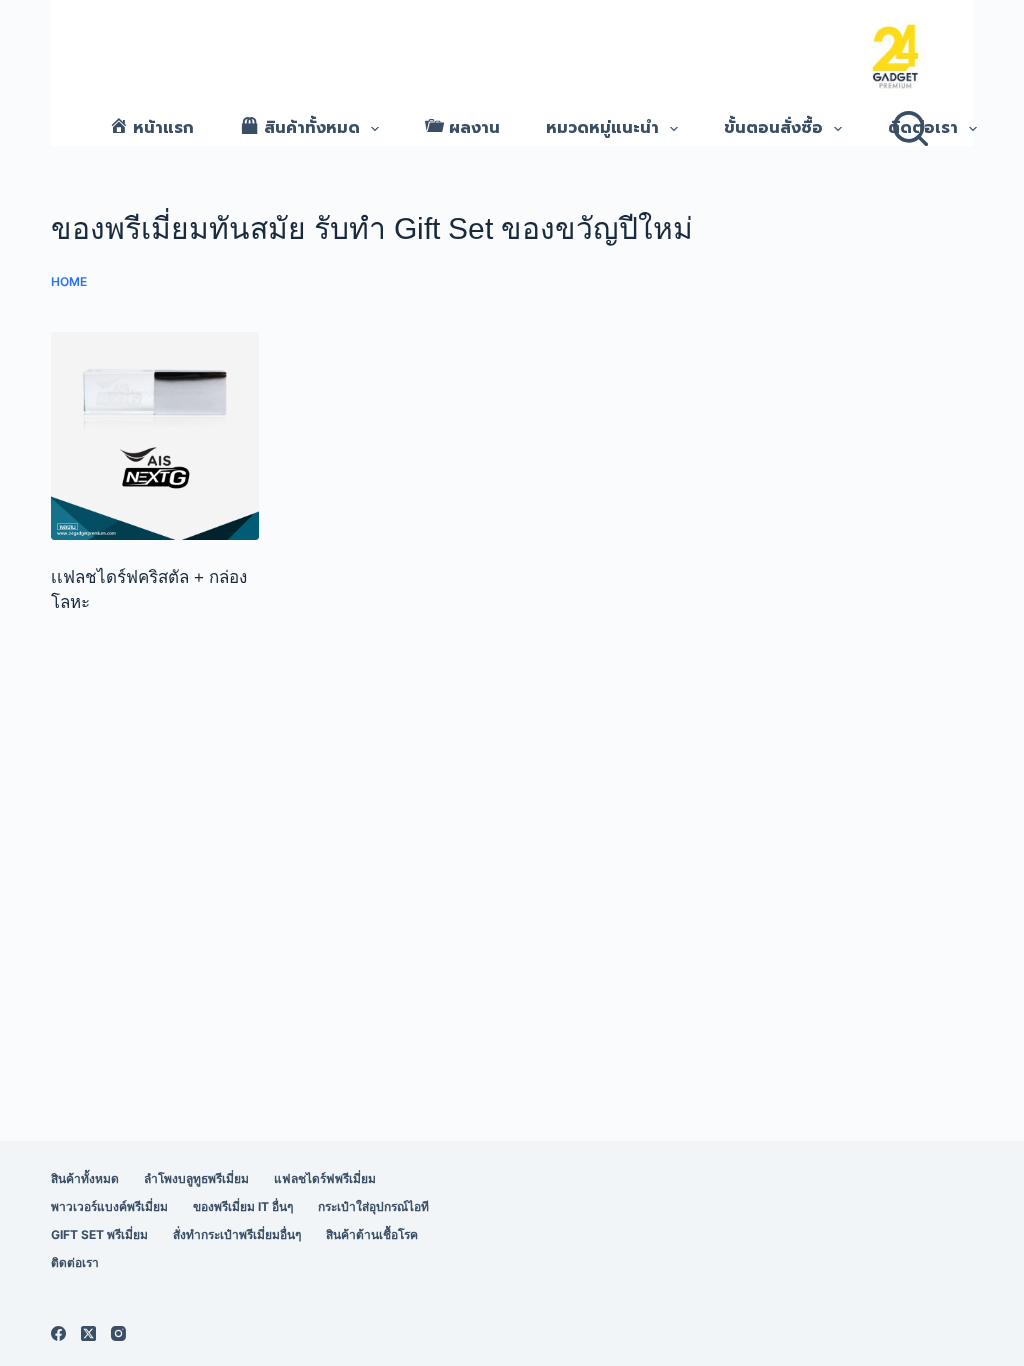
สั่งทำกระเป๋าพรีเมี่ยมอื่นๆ (237, 1234)
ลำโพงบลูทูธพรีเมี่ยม (196, 1178)
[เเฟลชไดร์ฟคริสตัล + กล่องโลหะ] (155, 436)
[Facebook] (58, 1333)
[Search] (910, 128)
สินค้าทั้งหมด (85, 1178)
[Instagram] (118, 1333)
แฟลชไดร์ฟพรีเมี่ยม (325, 1178)
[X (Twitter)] (88, 1333)
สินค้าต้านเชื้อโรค (372, 1234)
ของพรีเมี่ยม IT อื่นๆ (243, 1206)
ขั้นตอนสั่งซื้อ (773, 128)
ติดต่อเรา (923, 128)
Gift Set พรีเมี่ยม (99, 1234)
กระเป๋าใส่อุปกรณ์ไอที (373, 1206)
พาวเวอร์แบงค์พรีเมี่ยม (109, 1206)
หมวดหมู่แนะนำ (602, 128)
